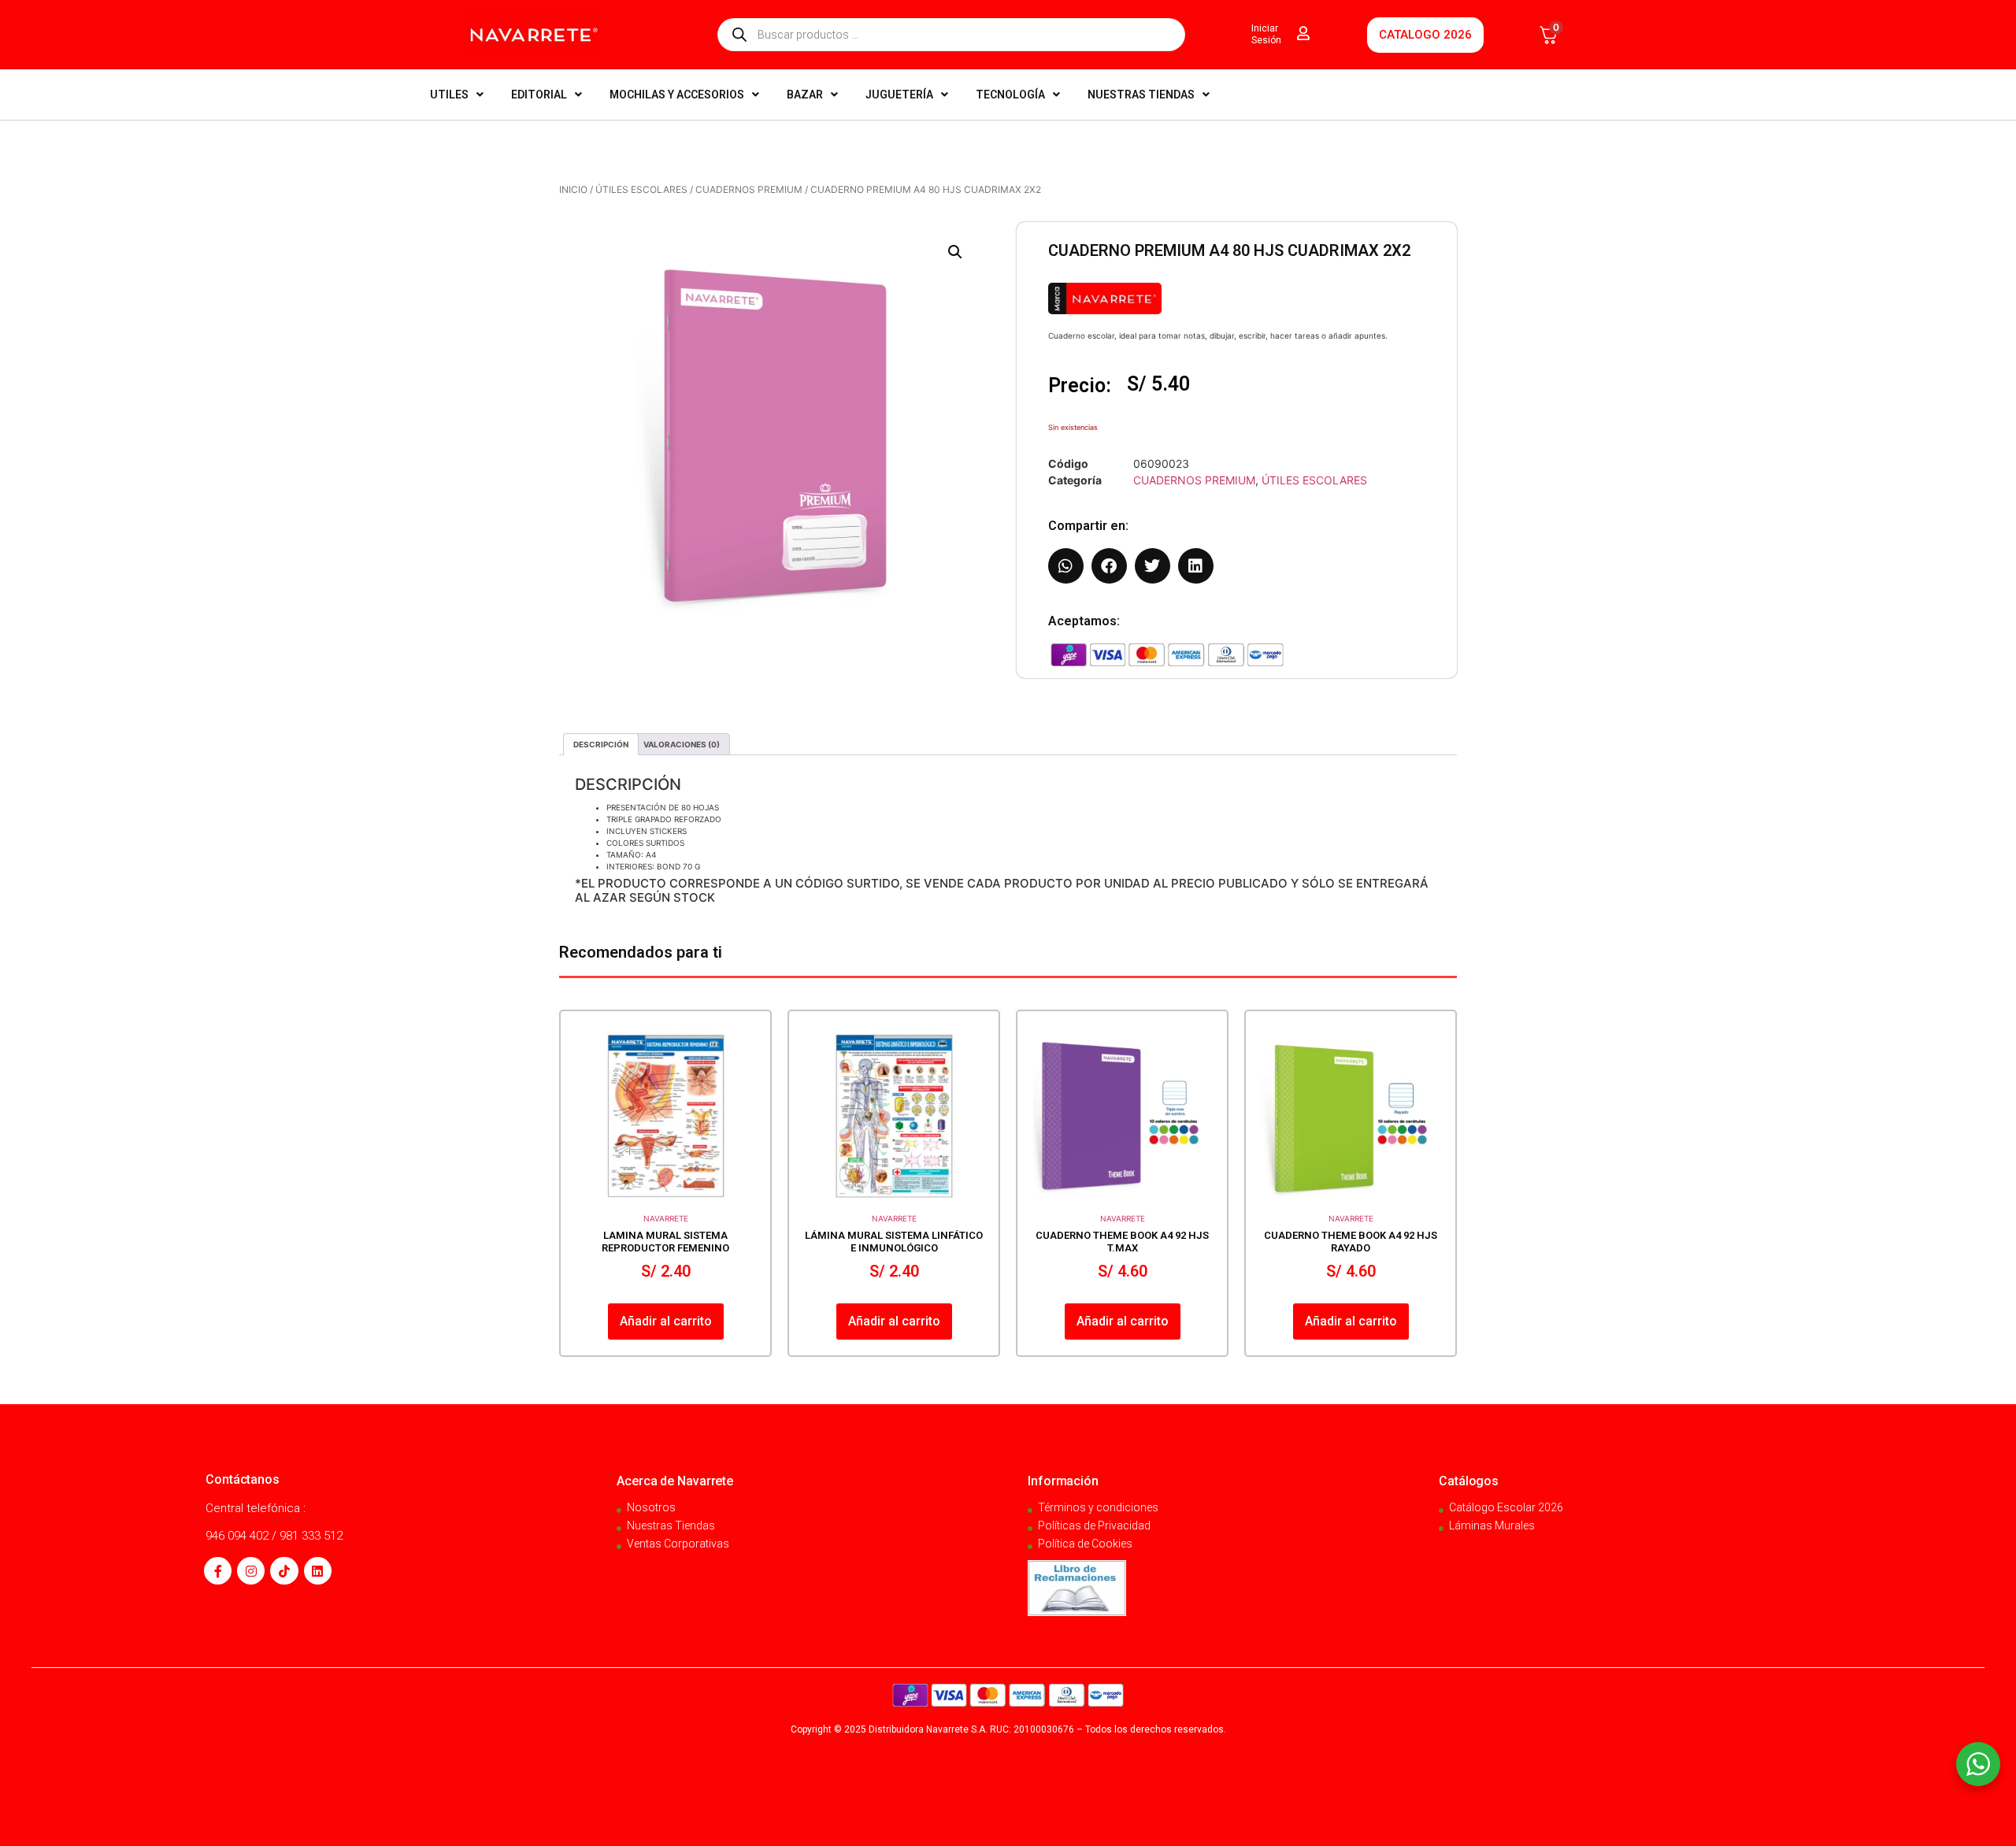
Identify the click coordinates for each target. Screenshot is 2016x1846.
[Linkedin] (318, 1571)
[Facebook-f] (218, 1571)
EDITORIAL (539, 95)
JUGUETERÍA (899, 95)
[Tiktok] (284, 1571)
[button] (955, 252)
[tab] (601, 744)
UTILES (449, 95)
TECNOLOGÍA (1010, 95)
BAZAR (805, 95)
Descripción (601, 744)
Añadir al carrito (666, 1321)
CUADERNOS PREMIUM (749, 189)
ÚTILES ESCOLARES (641, 189)
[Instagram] (251, 1571)
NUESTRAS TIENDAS (1141, 95)
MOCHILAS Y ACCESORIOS (677, 95)
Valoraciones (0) (682, 744)
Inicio (573, 189)
